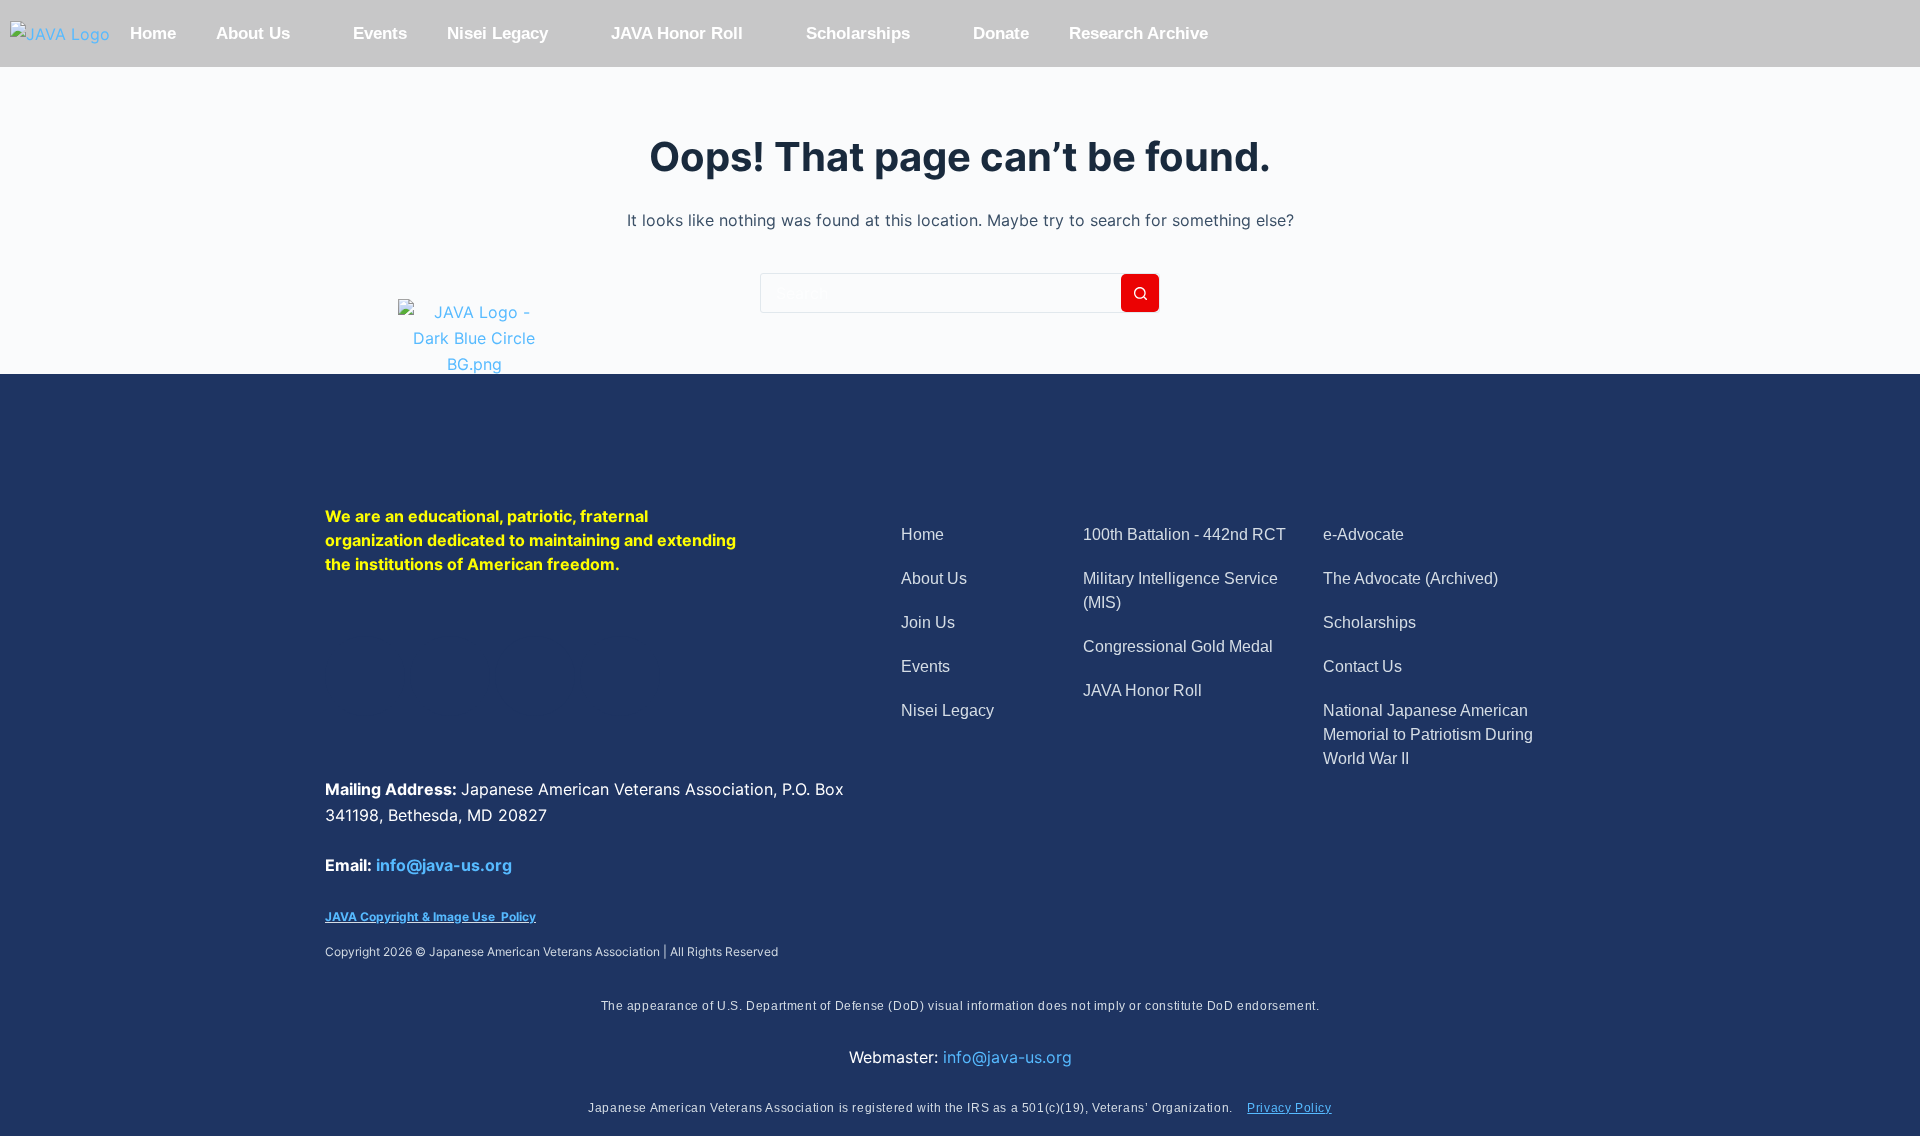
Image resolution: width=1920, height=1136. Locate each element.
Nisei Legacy (497, 33)
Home (153, 33)
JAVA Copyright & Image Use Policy (430, 916)
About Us (253, 33)
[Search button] (1140, 293)
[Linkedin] (535, 676)
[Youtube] (620, 676)
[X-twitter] (450, 676)
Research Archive (1138, 33)
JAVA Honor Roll (677, 33)
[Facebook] (365, 676)
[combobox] (941, 293)
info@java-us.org (444, 865)
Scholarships (858, 33)
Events (380, 33)
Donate (1001, 33)
